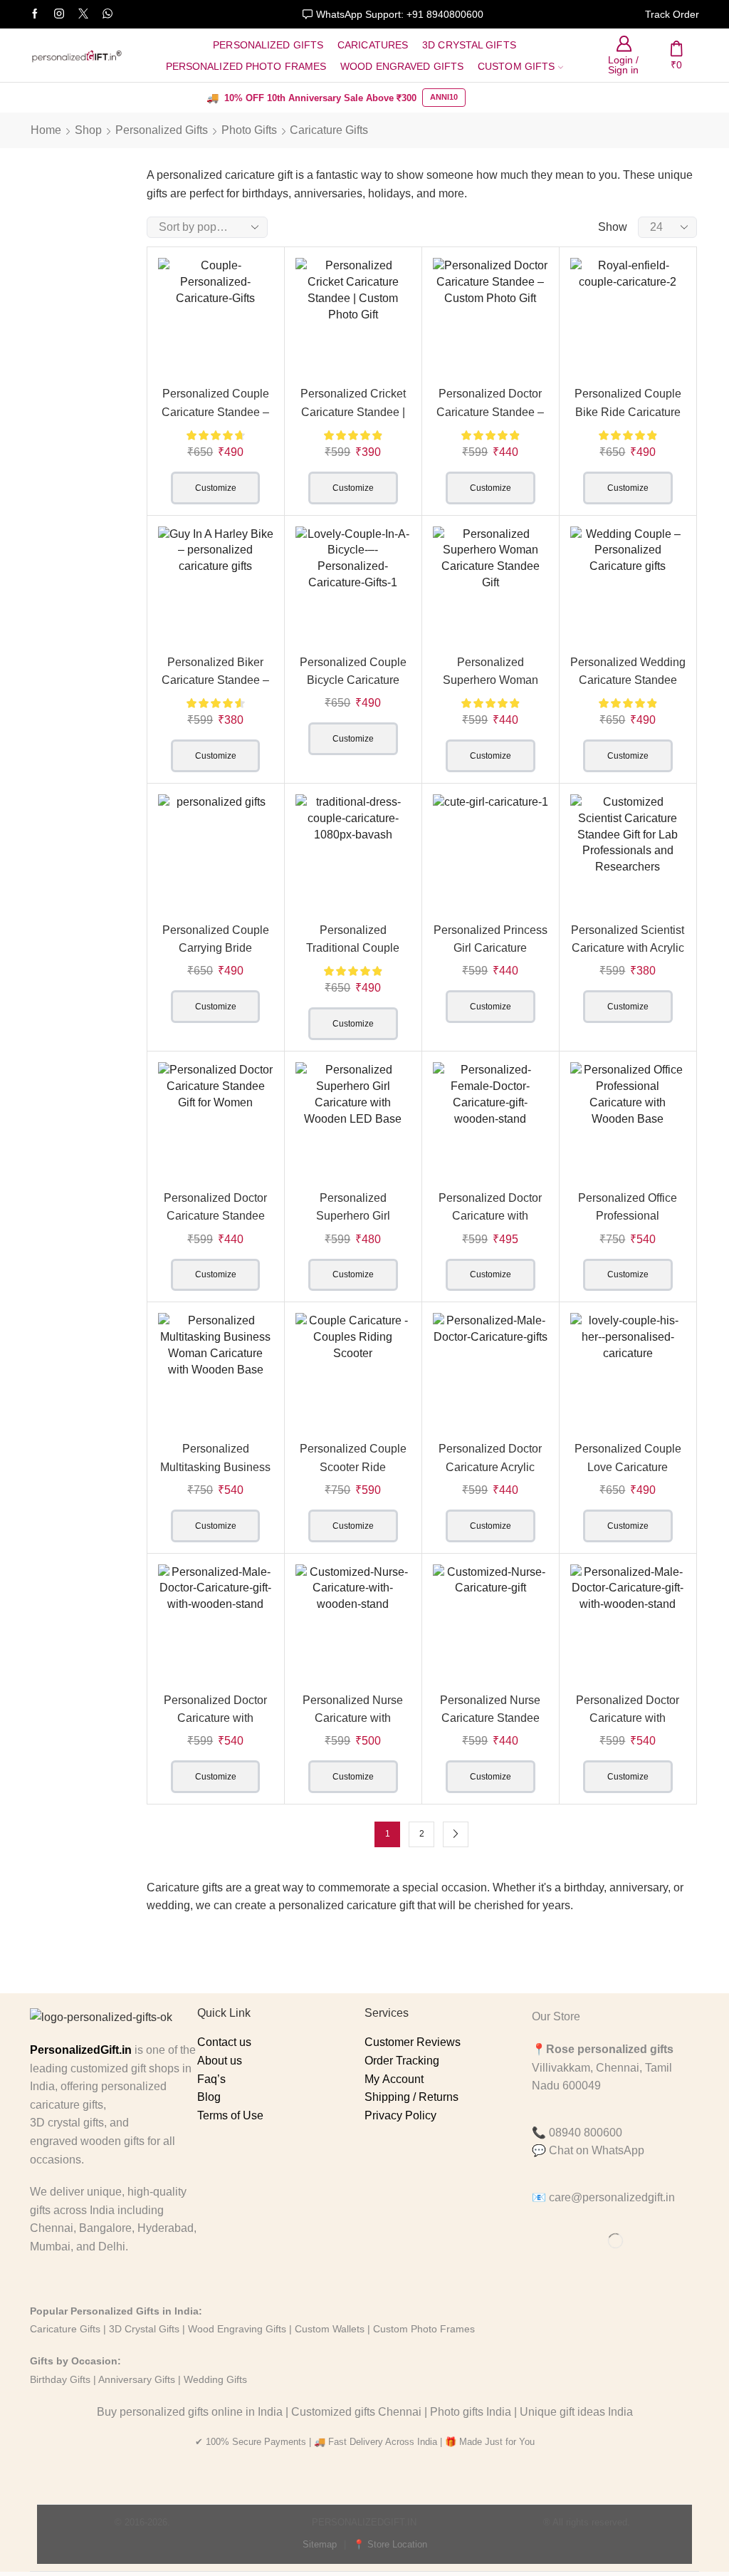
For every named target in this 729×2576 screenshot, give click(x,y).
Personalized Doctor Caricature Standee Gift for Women (215, 1216)
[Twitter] (83, 14)
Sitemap (320, 2544)
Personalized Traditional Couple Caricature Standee (353, 948)
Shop (88, 130)
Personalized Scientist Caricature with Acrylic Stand (628, 948)
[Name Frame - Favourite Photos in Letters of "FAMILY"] (57, 495)
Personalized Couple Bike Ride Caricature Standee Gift (628, 412)
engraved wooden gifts (87, 2141)
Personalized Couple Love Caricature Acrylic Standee (628, 1467)
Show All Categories (60, 217)
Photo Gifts (249, 130)
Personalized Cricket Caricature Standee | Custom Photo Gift (353, 412)
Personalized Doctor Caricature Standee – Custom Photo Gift (490, 412)
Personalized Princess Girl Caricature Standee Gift (491, 948)
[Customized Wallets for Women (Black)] (57, 583)
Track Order (672, 14)
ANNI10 (444, 97)
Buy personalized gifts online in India (190, 2412)
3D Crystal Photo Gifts (60, 367)
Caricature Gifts (65, 2329)
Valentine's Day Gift (74, 293)
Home (46, 130)
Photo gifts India (471, 2412)
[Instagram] (59, 14)
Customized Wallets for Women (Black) (98, 555)
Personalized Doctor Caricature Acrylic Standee (490, 1467)
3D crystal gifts (67, 2123)
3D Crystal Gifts (469, 45)
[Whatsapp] (107, 14)
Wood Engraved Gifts (402, 66)
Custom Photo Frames (424, 2329)
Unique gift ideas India (576, 2412)
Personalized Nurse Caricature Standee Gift (490, 1718)
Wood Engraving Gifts (236, 2329)
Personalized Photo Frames (246, 66)
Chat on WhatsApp (597, 2150)
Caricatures (373, 45)
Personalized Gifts (268, 45)
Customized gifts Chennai (356, 2412)
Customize (216, 488)
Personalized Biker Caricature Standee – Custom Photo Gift (215, 680)
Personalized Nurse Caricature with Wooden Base (353, 1718)
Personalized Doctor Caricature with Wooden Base (490, 1216)
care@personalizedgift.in (612, 2197)
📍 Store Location (390, 2544)
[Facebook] (35, 14)
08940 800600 (586, 2133)
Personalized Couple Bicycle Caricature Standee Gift (353, 680)
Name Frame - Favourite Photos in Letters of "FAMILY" (98, 467)
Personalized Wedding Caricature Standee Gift (628, 680)
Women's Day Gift (70, 329)
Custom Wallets (328, 2329)
